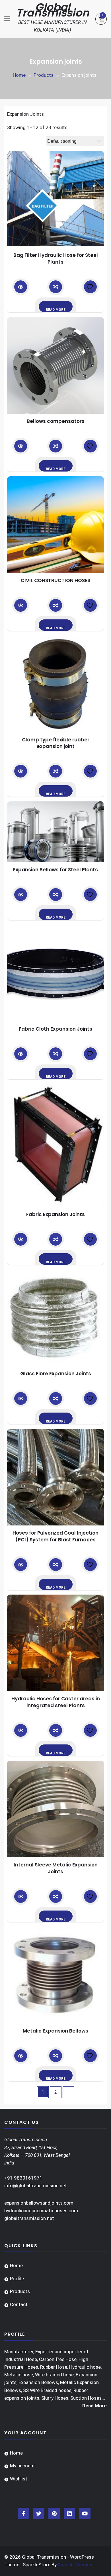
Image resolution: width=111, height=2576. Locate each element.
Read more (56, 310)
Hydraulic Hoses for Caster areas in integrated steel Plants (56, 1702)
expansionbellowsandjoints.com (39, 2203)
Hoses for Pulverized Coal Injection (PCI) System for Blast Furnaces (55, 1536)
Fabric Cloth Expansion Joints (55, 1029)
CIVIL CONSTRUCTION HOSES (55, 580)
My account (22, 2466)
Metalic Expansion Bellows (55, 2031)
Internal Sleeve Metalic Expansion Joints (56, 1868)
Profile (17, 2279)
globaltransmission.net (29, 2218)
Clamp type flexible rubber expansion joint (56, 743)
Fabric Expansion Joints (55, 1214)
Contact (19, 2304)
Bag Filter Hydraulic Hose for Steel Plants (56, 259)
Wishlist (19, 2479)
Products (20, 2291)
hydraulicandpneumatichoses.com (41, 2211)
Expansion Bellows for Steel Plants (55, 870)
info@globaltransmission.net (36, 2186)
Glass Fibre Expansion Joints (56, 1374)
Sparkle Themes (75, 2565)
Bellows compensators (56, 421)
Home (16, 2265)
